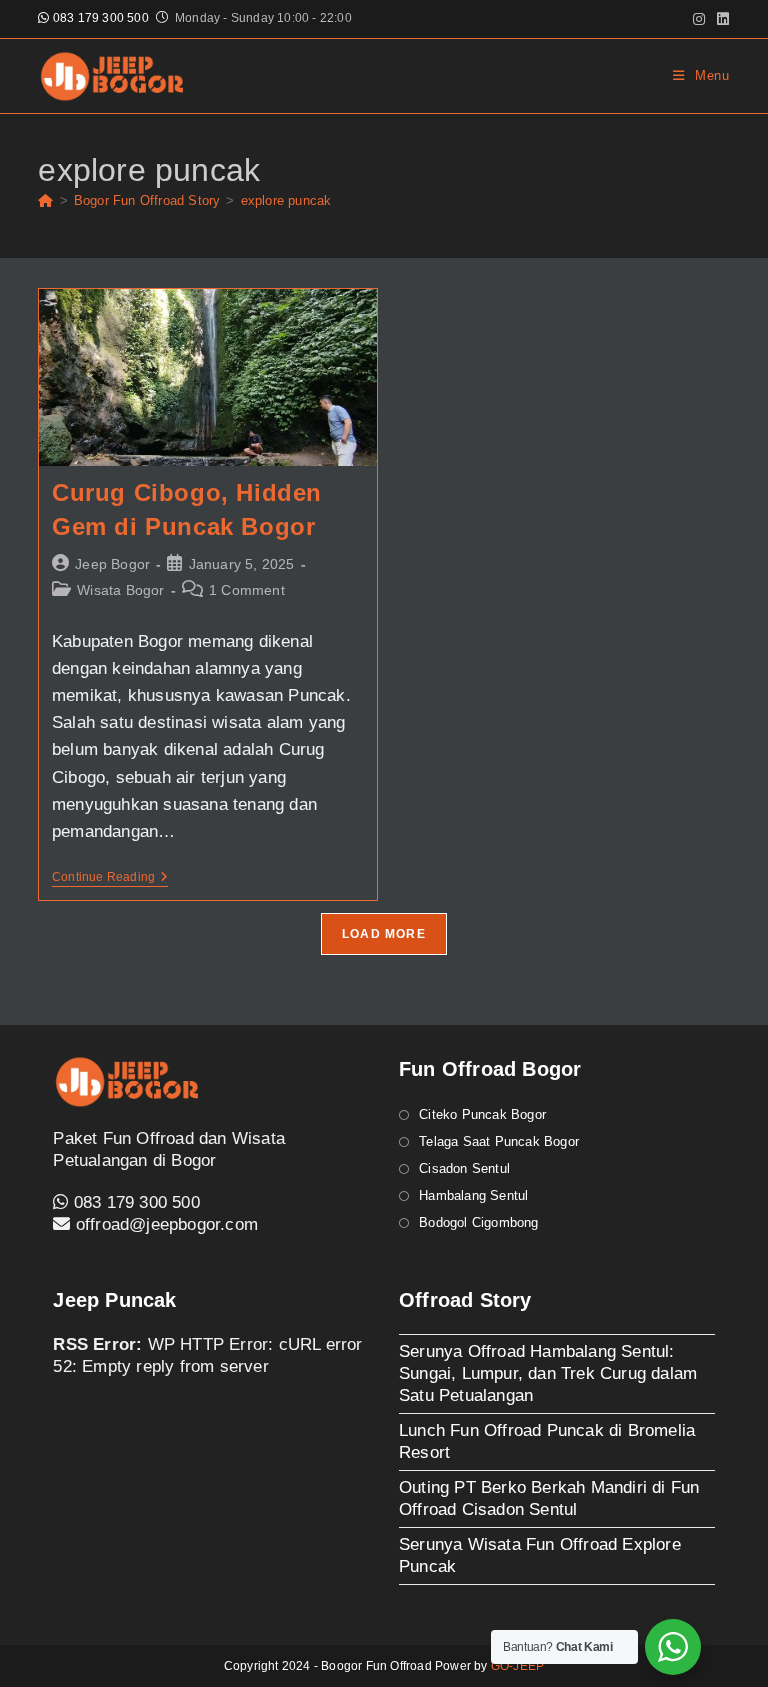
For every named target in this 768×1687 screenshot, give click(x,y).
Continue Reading (110, 878)
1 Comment (247, 590)
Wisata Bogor (120, 590)
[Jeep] (45, 200)
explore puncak (286, 200)
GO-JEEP (517, 1666)
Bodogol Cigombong (478, 1222)
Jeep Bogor (112, 564)
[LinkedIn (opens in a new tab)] (720, 19)
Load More (384, 934)
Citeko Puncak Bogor (482, 1114)
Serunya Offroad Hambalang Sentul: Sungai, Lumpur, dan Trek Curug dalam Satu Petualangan (548, 1373)
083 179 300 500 (99, 18)
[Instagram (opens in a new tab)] (699, 19)
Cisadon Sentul (464, 1168)
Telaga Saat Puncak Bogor (499, 1141)
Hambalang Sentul (473, 1195)
